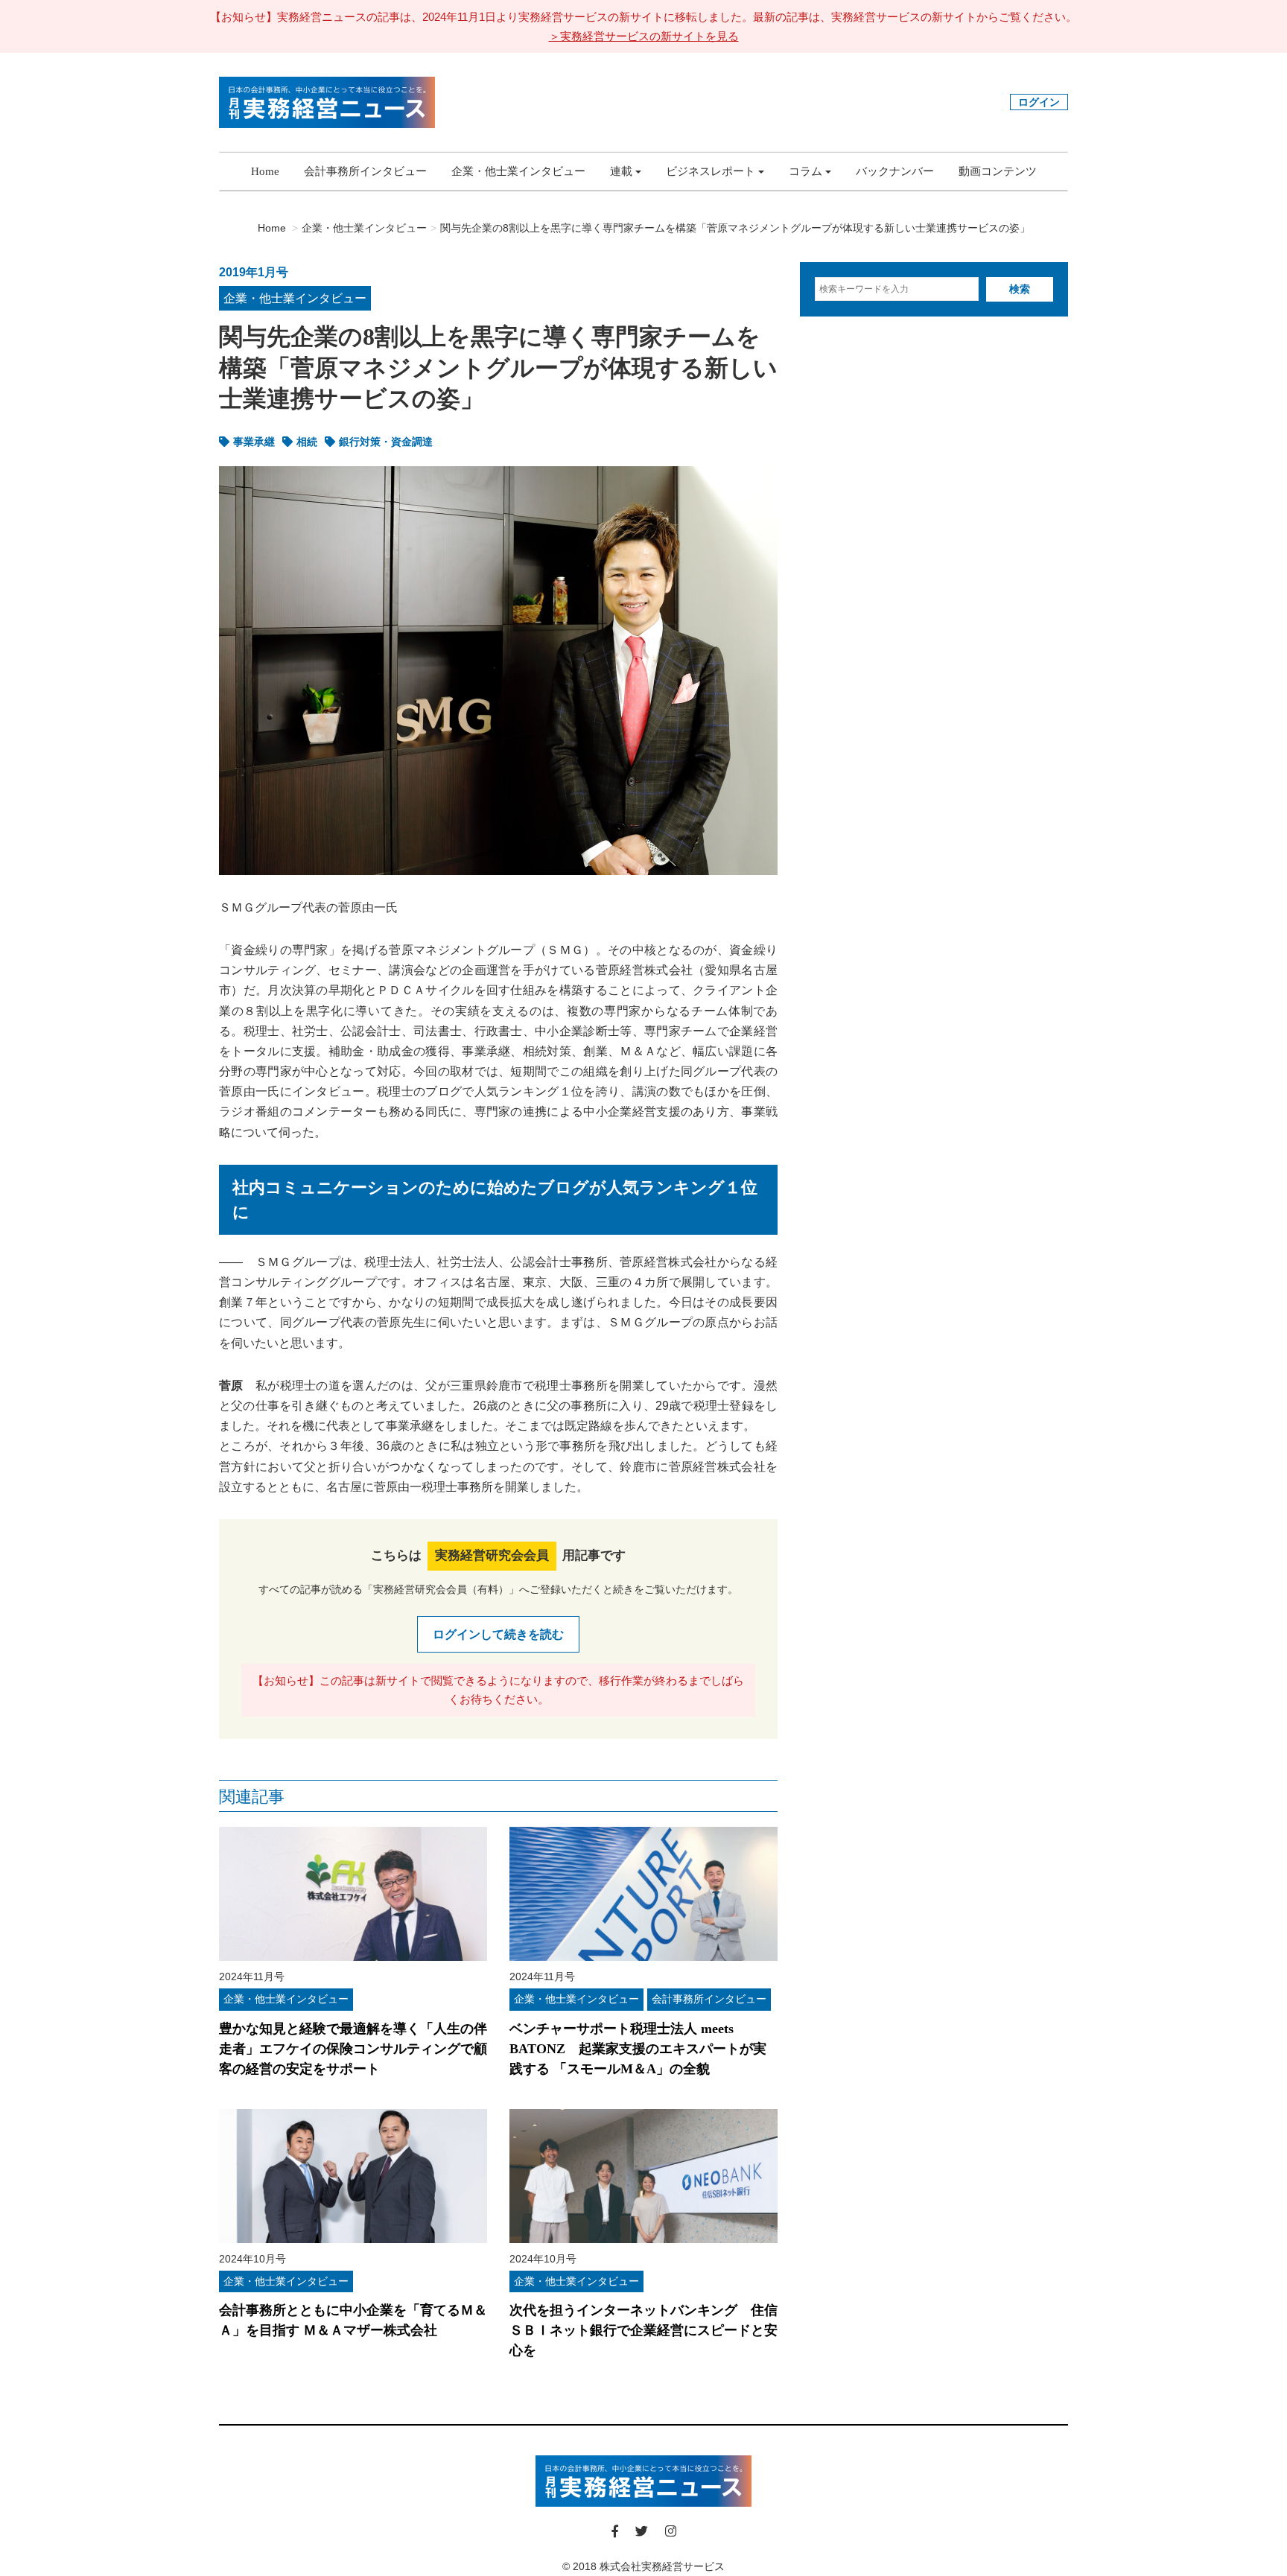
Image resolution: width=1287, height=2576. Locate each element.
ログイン (1039, 102)
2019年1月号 (254, 272)
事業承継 (254, 442)
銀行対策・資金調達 (386, 442)
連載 (621, 171)
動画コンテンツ (998, 171)
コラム (805, 171)
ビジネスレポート (711, 171)
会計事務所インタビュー (365, 171)
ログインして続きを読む (498, 1634)
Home (265, 171)
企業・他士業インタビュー (518, 171)
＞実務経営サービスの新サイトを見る (644, 36)
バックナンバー (895, 171)
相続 (307, 442)
